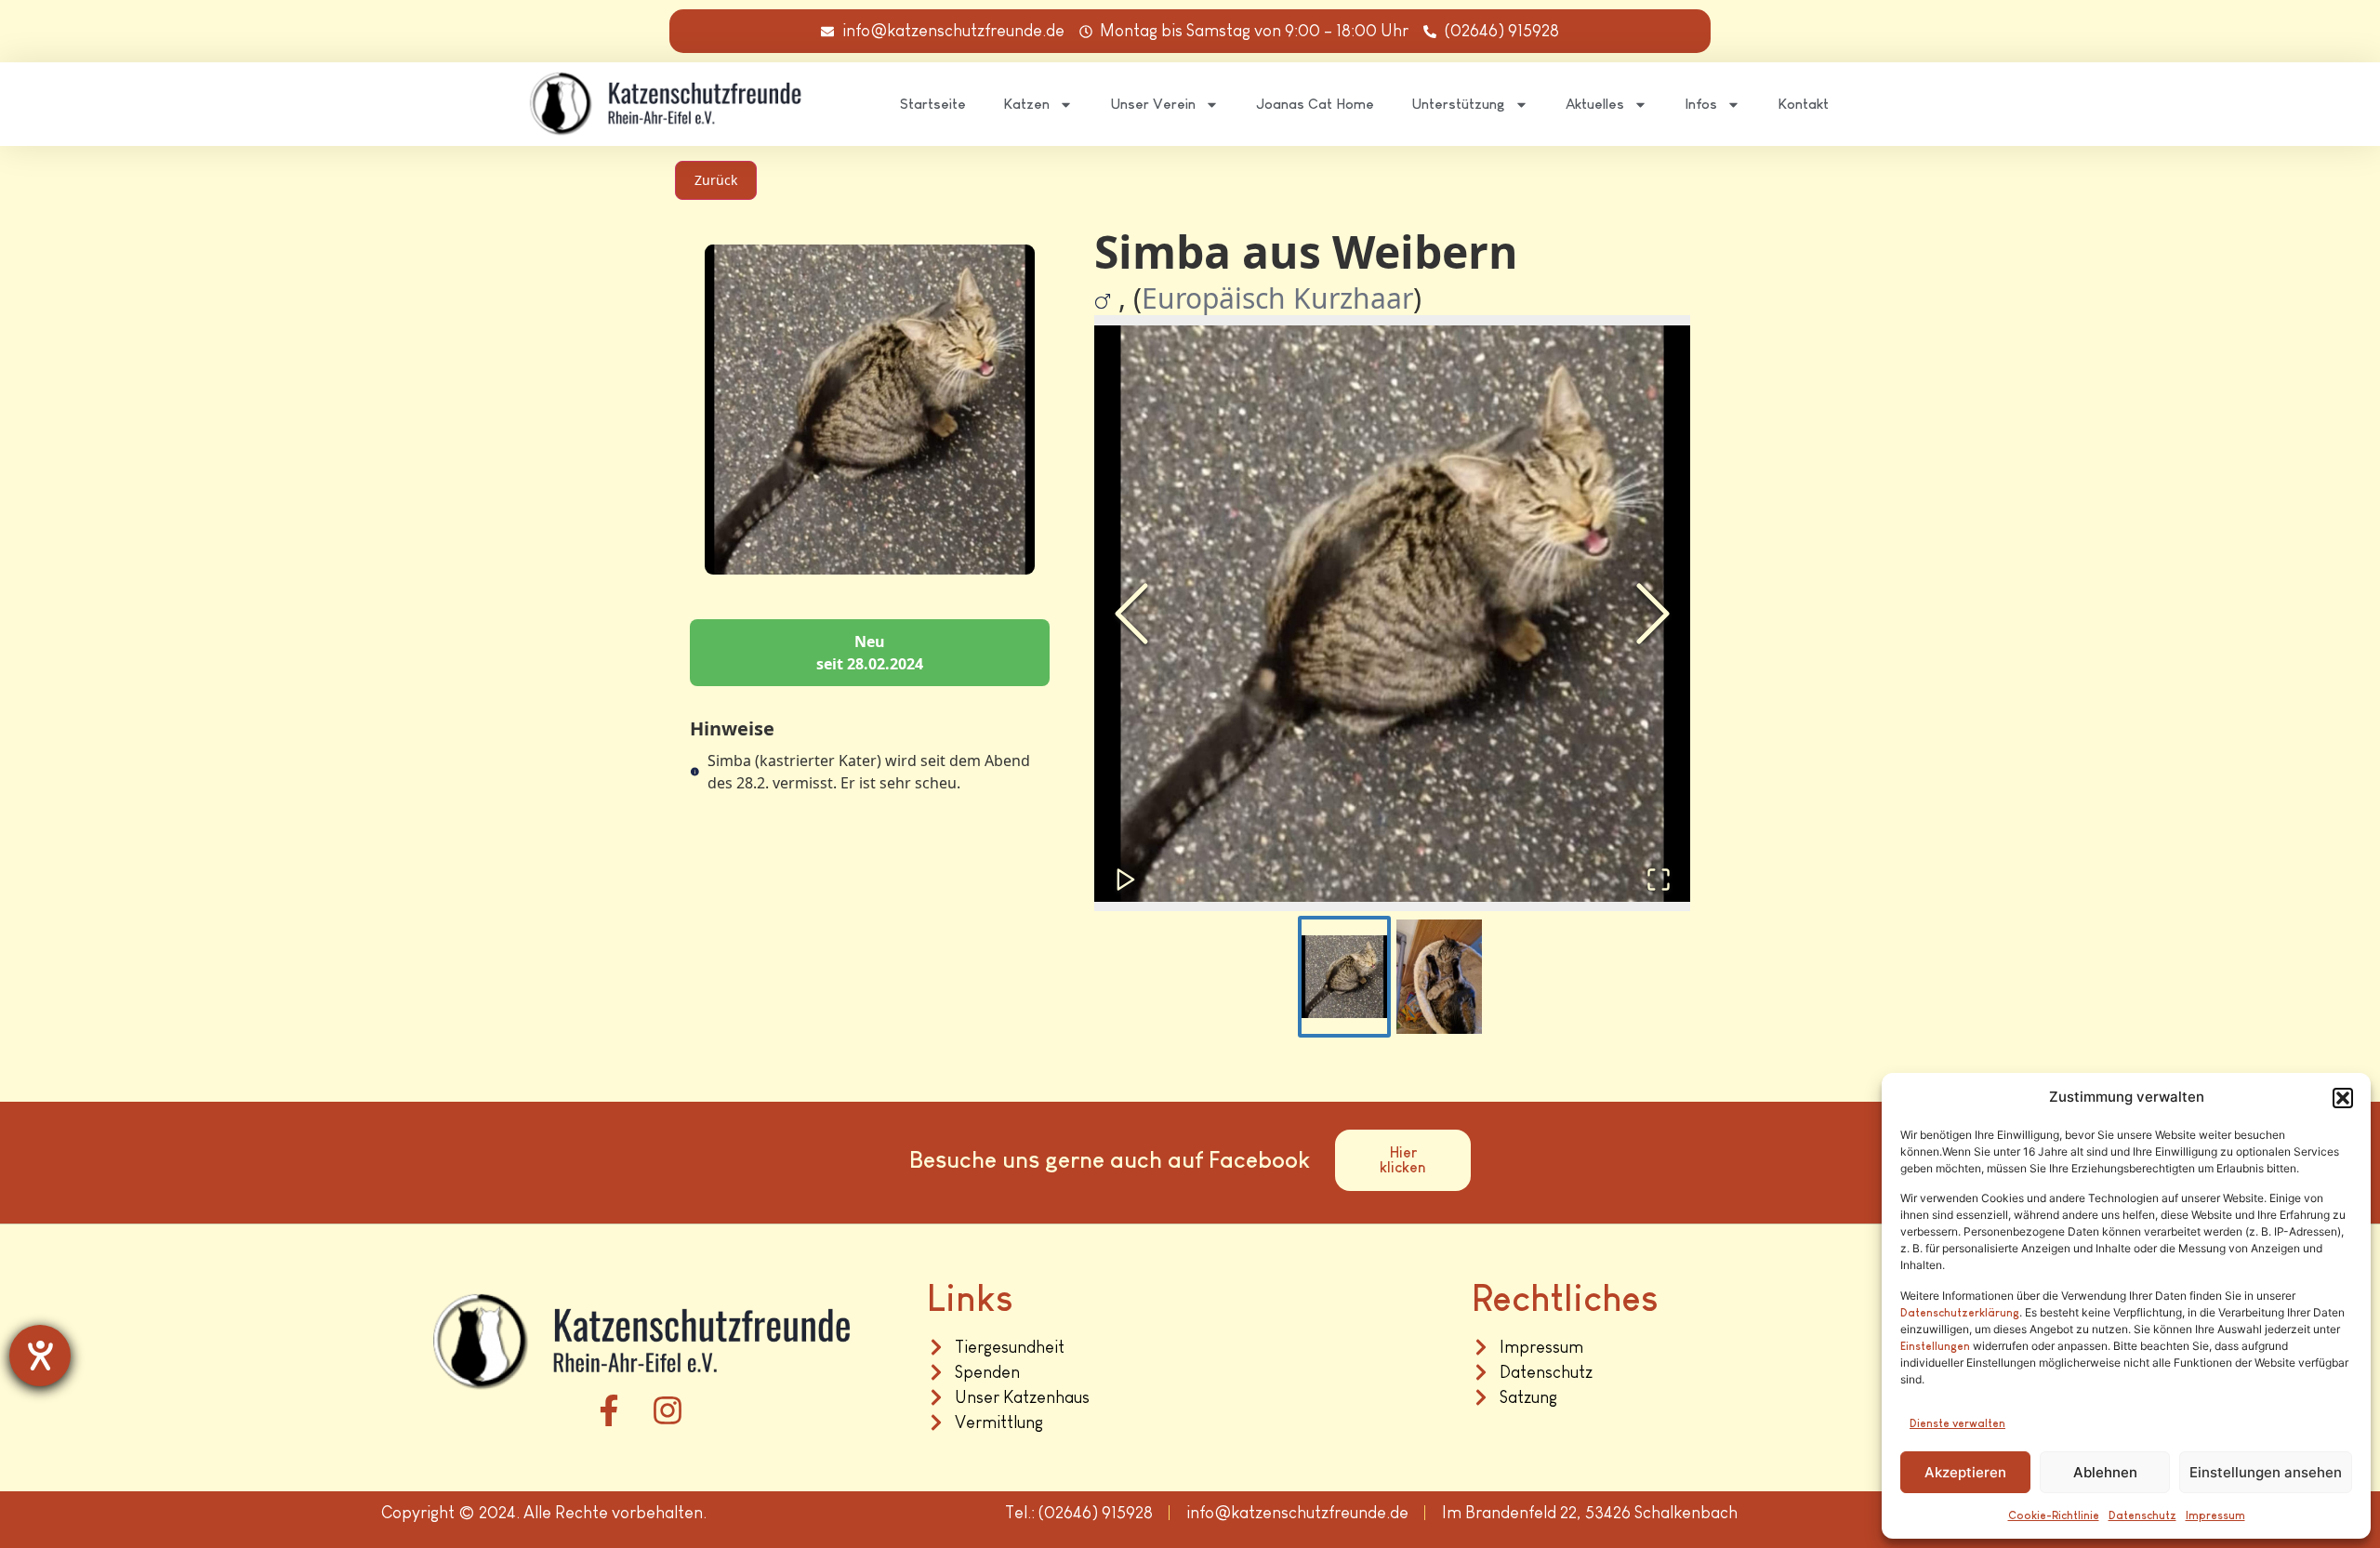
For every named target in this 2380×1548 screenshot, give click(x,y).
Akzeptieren (1965, 1472)
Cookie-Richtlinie (2054, 1515)
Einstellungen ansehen (2266, 1472)
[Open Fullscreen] (1659, 880)
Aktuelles (1595, 104)
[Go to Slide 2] (1439, 977)
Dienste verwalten (1957, 1423)
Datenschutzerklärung (1960, 1313)
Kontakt (1803, 104)
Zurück (716, 180)
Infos (1701, 104)
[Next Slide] (1653, 614)
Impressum (2215, 1515)
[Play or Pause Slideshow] (1126, 880)
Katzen (1026, 104)
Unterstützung (1458, 104)
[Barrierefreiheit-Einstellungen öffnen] (40, 1356)
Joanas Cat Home (1315, 104)
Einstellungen (1935, 1346)
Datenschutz (2142, 1515)
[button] (2343, 1098)
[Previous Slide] (1131, 614)
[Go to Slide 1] (1344, 977)
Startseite (933, 104)
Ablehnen (2105, 1472)
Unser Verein (1153, 104)
